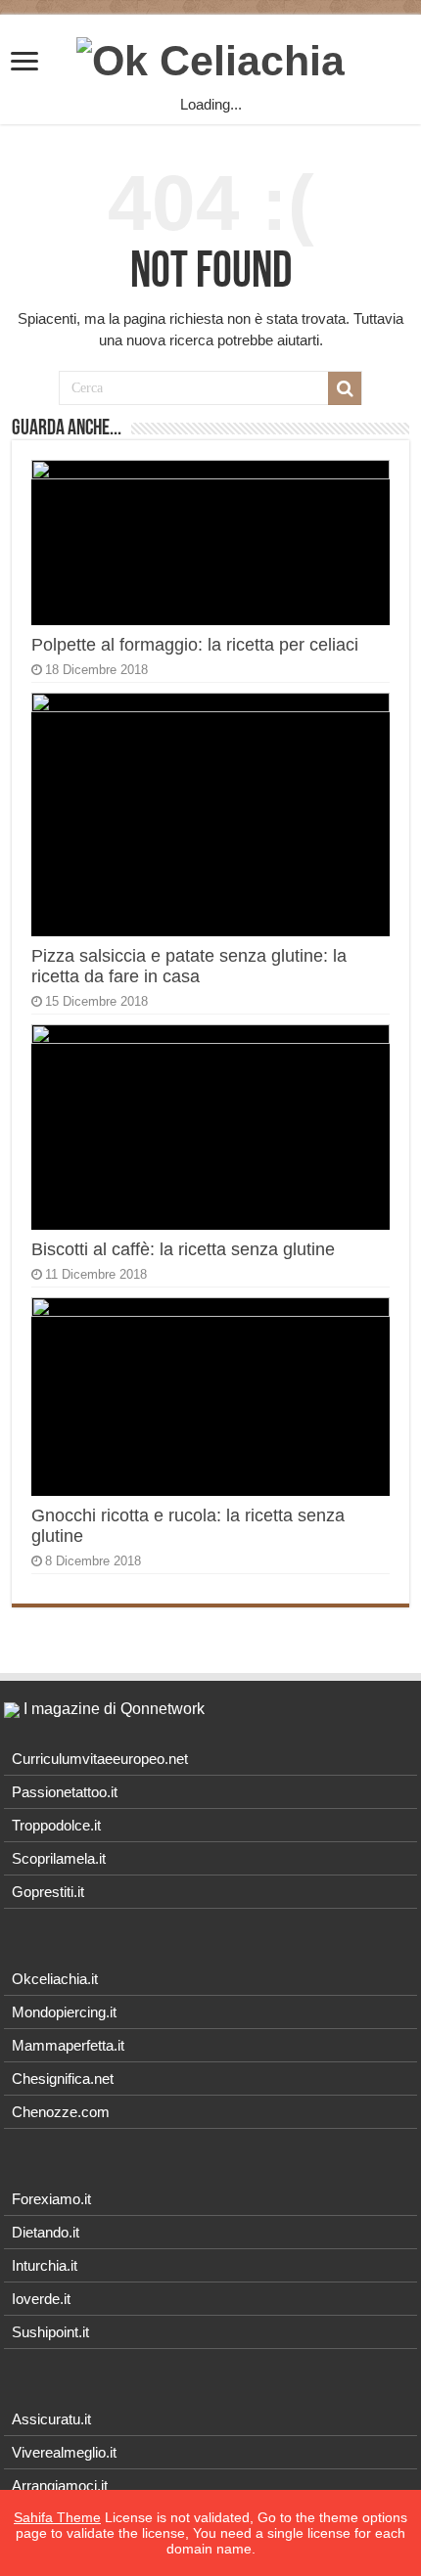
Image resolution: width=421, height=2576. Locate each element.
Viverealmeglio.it (64, 2452)
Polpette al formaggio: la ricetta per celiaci (195, 645)
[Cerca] (345, 388)
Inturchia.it (45, 2265)
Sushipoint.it (50, 2332)
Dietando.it (46, 2232)
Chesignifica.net (63, 2079)
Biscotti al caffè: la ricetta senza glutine (183, 1249)
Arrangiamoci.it (60, 2486)
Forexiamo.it (51, 2199)
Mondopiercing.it (64, 2012)
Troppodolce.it (56, 1825)
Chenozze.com (61, 2112)
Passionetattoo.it (65, 1792)
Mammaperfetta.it (68, 2045)
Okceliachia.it (55, 1979)
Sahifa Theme (57, 2517)
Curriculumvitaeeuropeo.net (100, 1759)
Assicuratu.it (51, 2419)
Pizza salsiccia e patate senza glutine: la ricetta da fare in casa (189, 966)
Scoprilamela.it (59, 1858)
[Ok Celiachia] (210, 58)
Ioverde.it (41, 2299)
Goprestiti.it (48, 1892)
